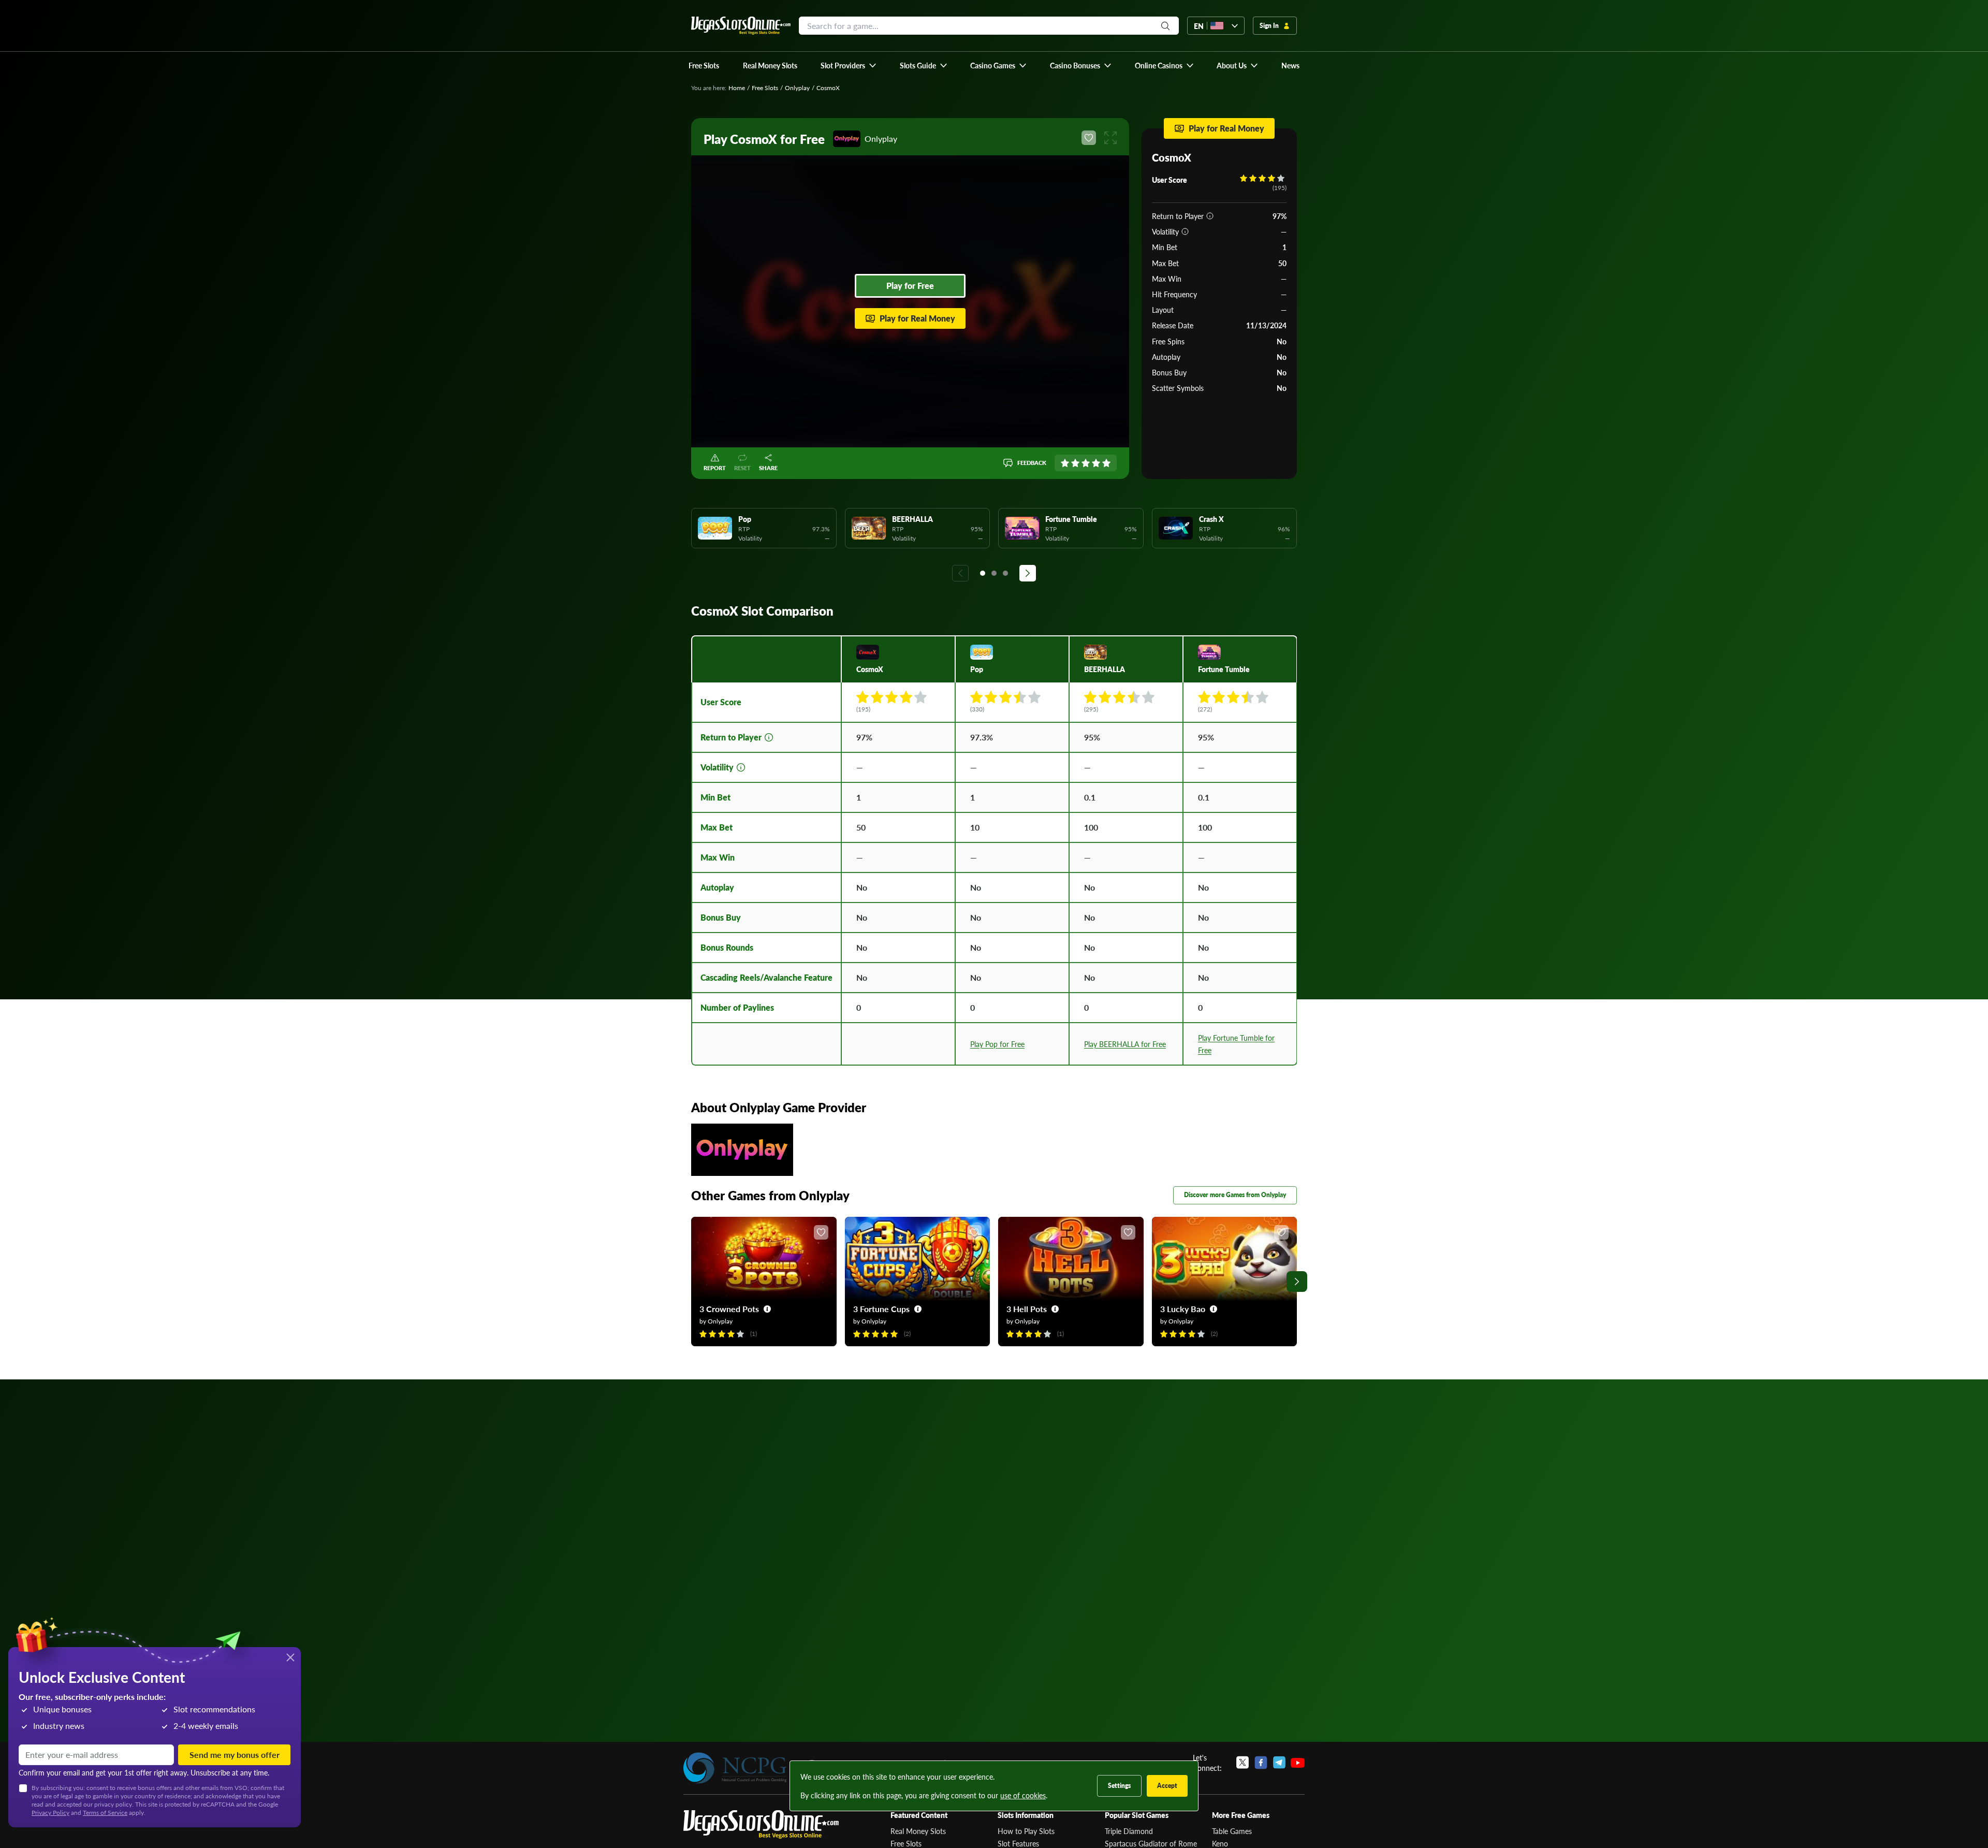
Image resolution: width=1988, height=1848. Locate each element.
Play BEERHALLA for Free (1125, 1044)
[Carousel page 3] (1005, 573)
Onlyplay (797, 88)
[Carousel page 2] (994, 573)
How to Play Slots (1026, 1831)
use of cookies (1023, 1795)
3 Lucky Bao (1183, 1309)
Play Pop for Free (997, 1044)
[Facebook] (1261, 1763)
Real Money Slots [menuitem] (770, 65)
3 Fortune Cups (881, 1309)
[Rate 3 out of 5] (1086, 463)
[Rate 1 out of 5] (1065, 463)
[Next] (1028, 573)
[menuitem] (849, 65)
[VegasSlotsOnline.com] (741, 26)
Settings (1119, 1786)
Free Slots (765, 88)
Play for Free (910, 286)
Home (737, 88)
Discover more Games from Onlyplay (1235, 1195)
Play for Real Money (917, 318)
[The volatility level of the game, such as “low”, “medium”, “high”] (1185, 231)
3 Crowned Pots (729, 1309)
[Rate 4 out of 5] (1096, 463)
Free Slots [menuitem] (704, 65)
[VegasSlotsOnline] (761, 1824)
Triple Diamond (1129, 1831)
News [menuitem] (1290, 65)
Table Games (1232, 1831)
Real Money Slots (918, 1831)
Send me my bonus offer (235, 1755)
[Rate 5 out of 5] (1106, 463)
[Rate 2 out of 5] (1075, 463)
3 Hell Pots (1027, 1309)
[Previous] (960, 573)
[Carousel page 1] (983, 573)
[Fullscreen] (1110, 138)
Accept (1167, 1786)
